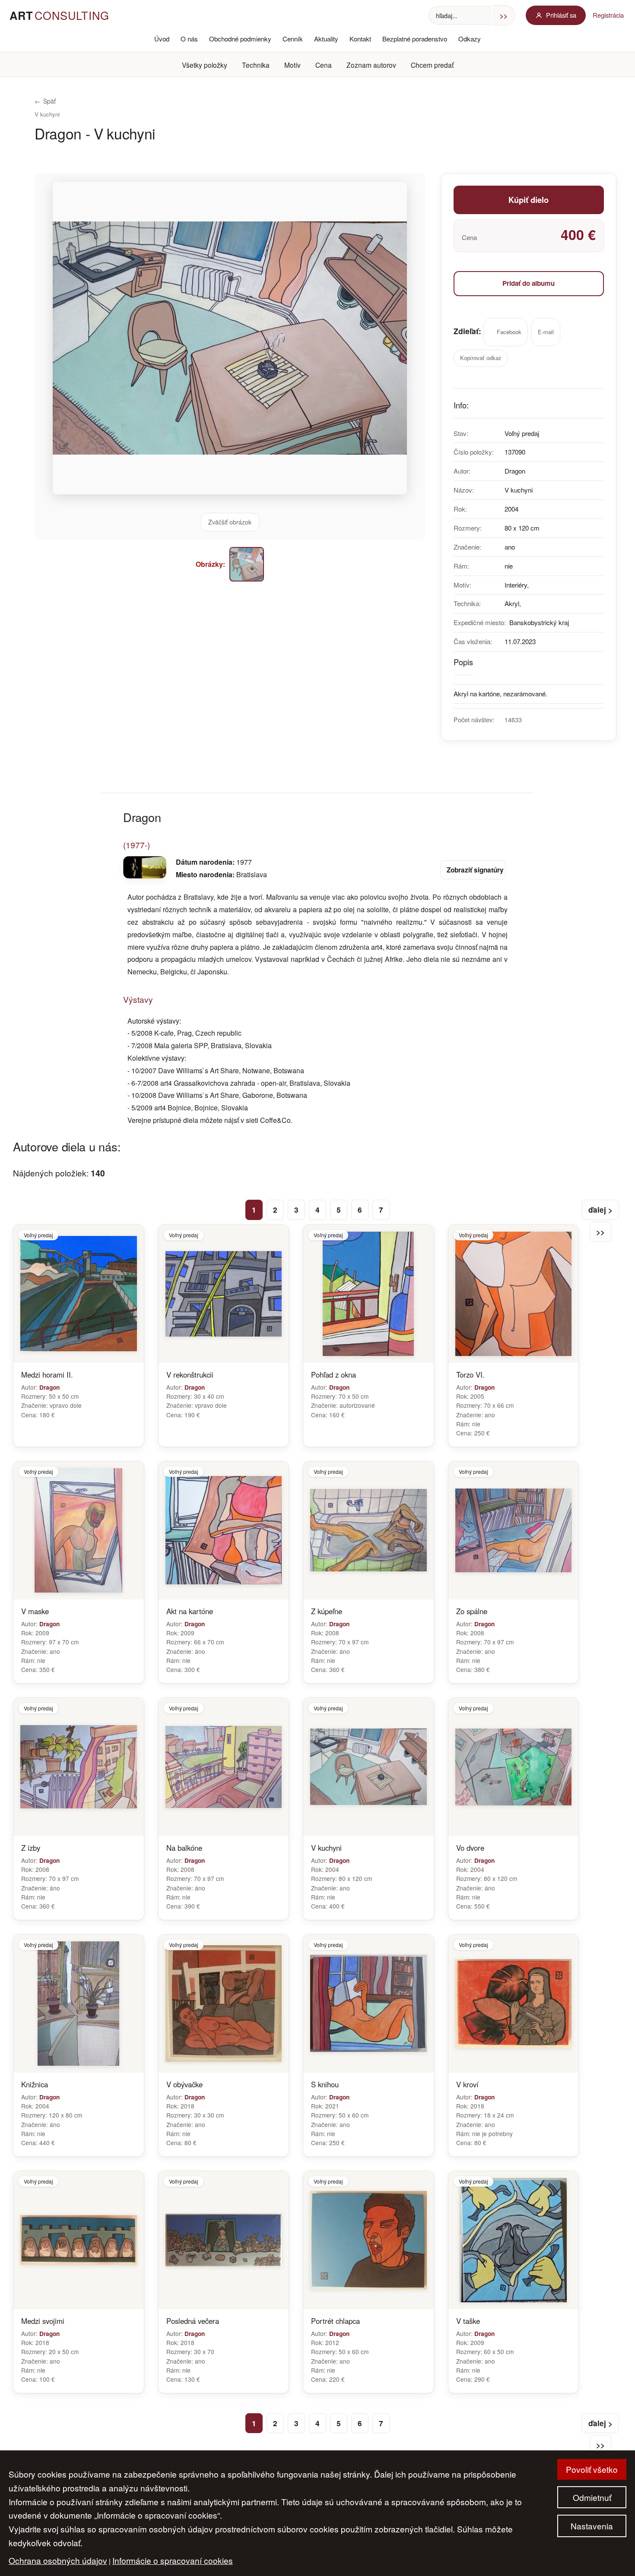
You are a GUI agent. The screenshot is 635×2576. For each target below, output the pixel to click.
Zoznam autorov (371, 65)
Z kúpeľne (327, 1611)
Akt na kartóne (190, 1611)
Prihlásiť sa (561, 15)
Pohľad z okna (333, 1375)
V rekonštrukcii (190, 1375)
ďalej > (600, 1210)
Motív (292, 65)
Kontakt (360, 39)
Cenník (293, 39)
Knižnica (35, 2084)
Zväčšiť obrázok (230, 522)
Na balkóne (184, 1848)
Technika (256, 65)
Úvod (162, 39)
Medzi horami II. (47, 1375)
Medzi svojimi (43, 2321)
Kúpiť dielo (529, 200)
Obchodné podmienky (240, 39)
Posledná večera (193, 2321)
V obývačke (184, 2084)
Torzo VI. (470, 1375)
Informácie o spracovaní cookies (173, 2560)
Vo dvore (470, 1848)
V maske (35, 1611)
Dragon (49, 1387)
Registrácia (608, 15)
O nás (189, 39)
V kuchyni (326, 1848)
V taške (468, 2321)
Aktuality (326, 39)
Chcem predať (432, 65)
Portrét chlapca (335, 2321)
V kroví (467, 2084)
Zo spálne (472, 1611)
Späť (45, 101)
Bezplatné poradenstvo (415, 39)
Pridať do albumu (529, 283)
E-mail (546, 332)
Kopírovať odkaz (481, 358)
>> (600, 1232)
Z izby (31, 1848)
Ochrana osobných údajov (58, 2560)
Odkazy (470, 39)
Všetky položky (205, 65)
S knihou (325, 2084)
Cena (324, 65)
